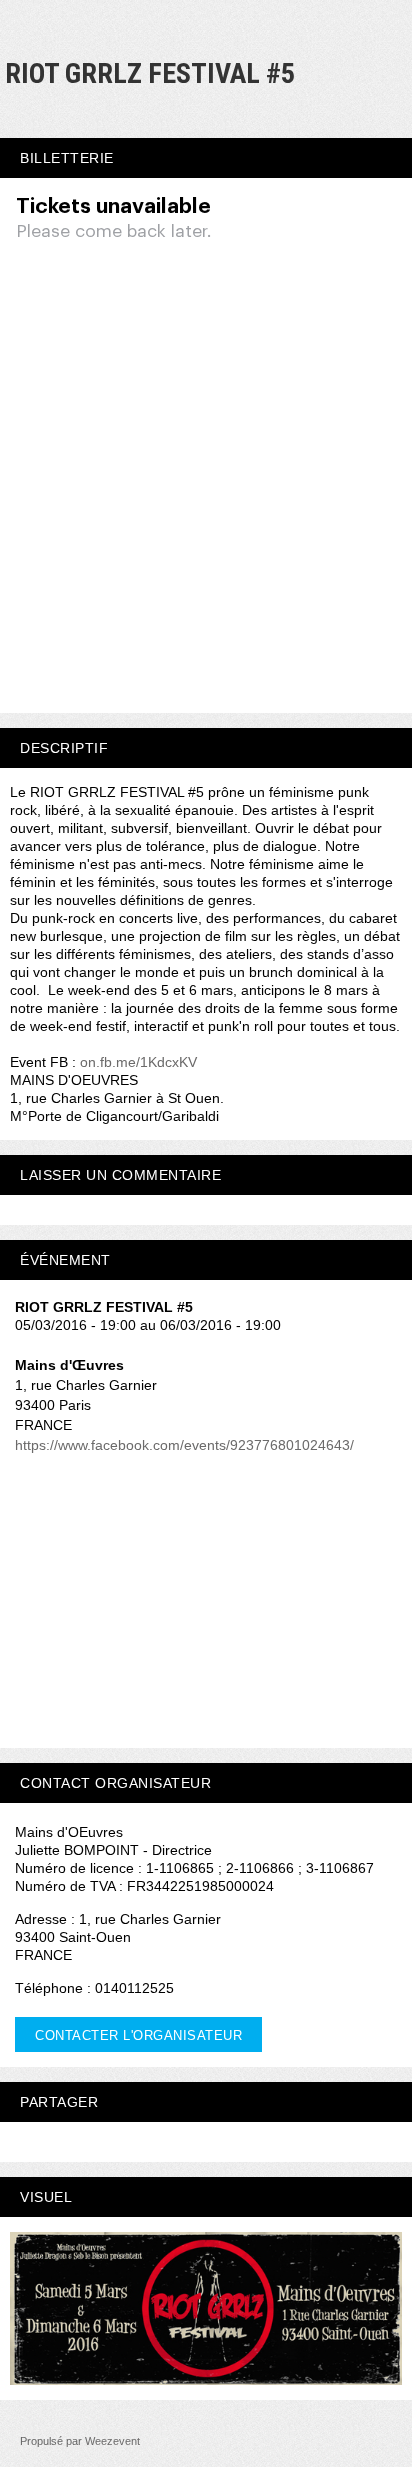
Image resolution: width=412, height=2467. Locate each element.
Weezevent (112, 2441)
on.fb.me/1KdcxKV (138, 1062)
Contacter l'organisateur (138, 2035)
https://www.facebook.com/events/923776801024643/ (184, 1445)
